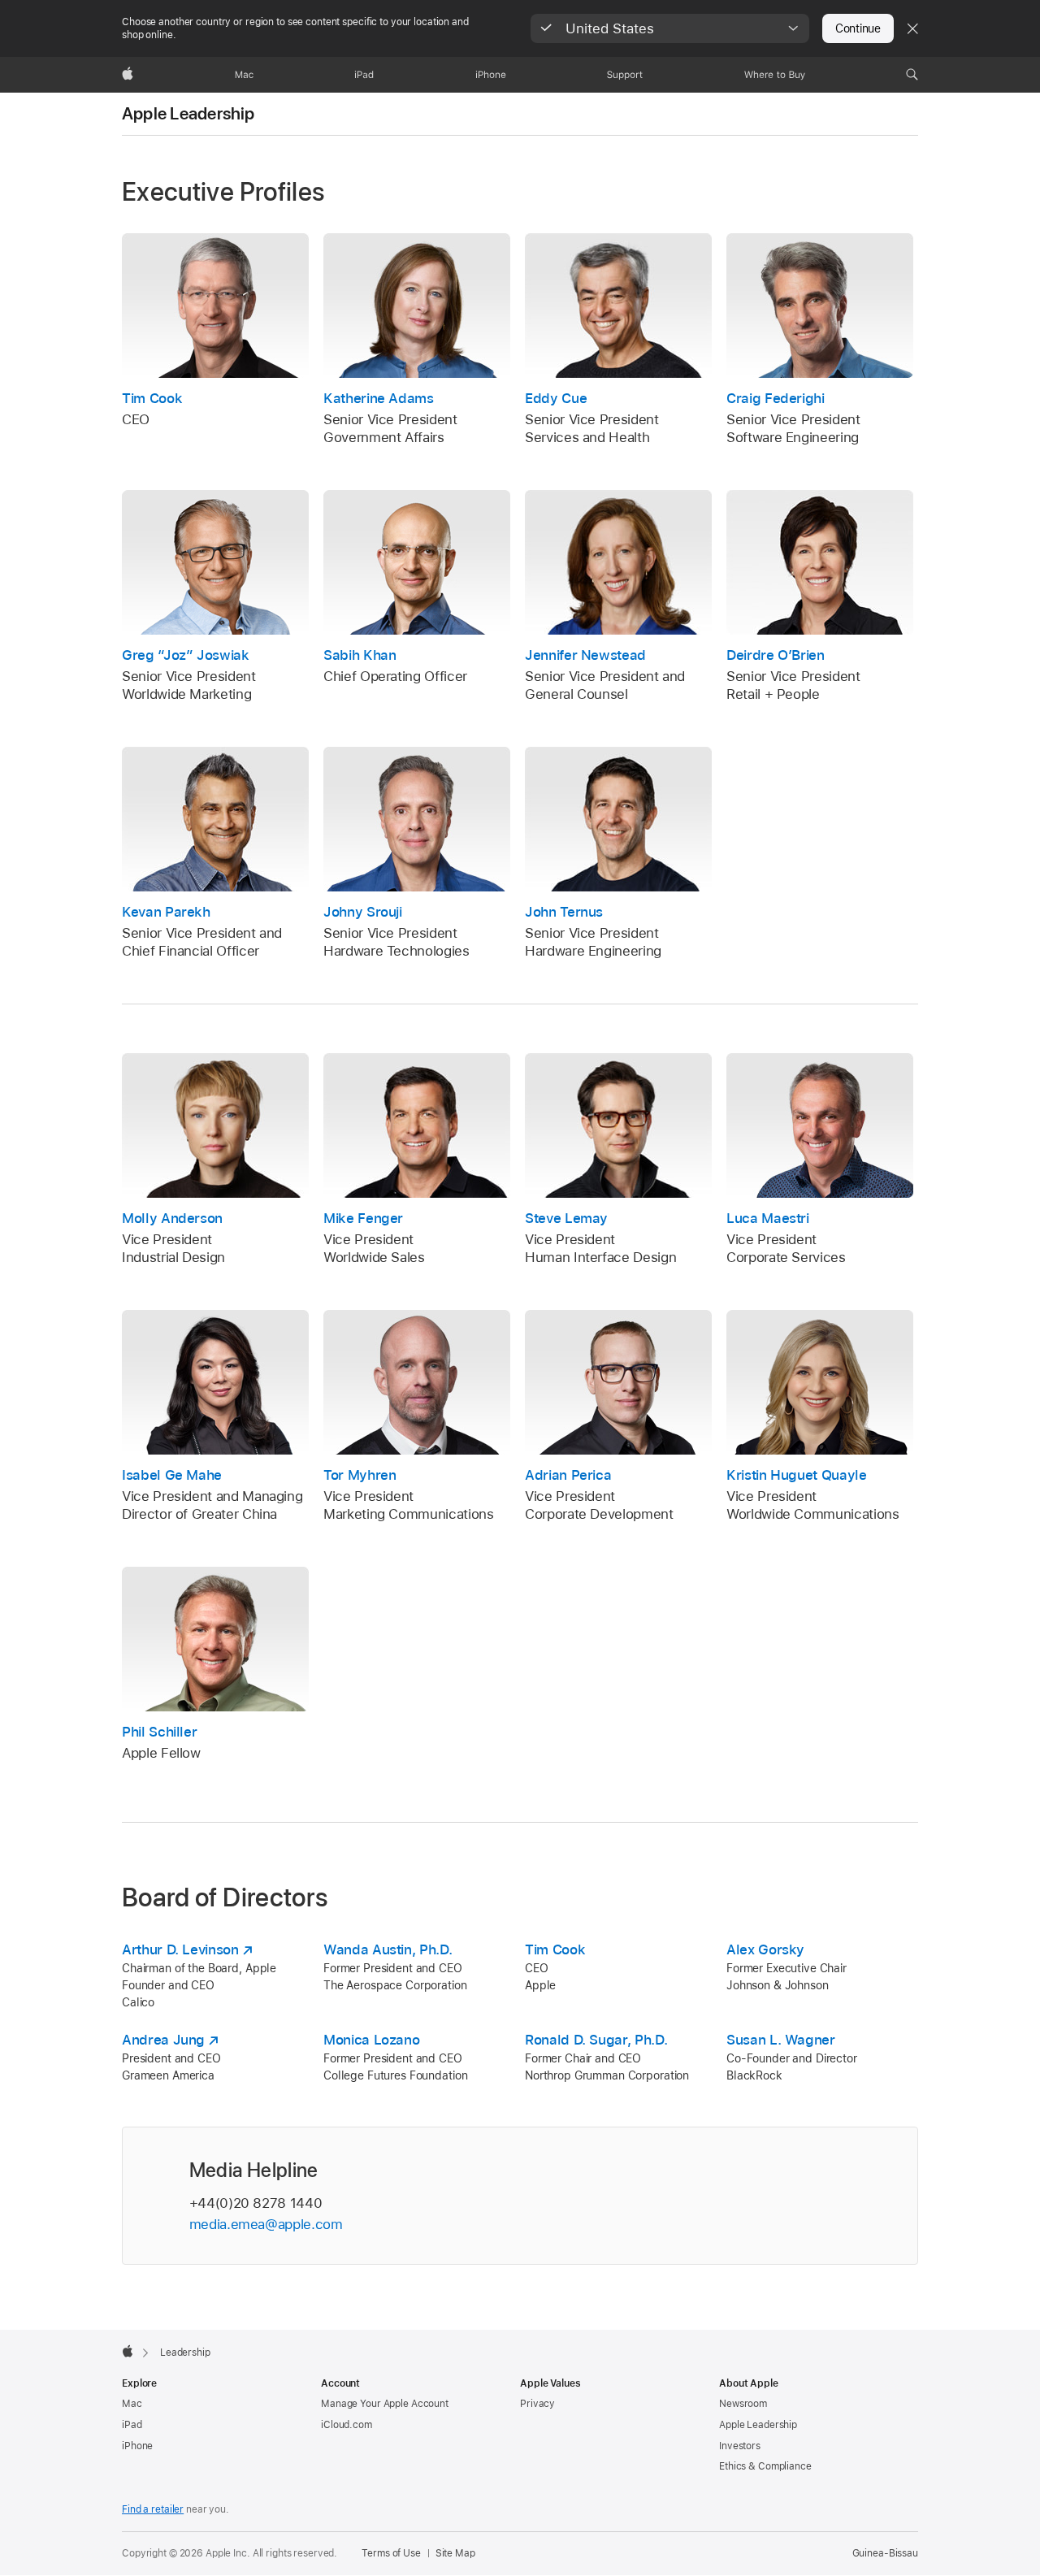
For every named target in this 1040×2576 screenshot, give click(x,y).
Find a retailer (153, 2509)
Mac (132, 2404)
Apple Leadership (188, 114)
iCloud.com (347, 2425)
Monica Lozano (371, 2040)
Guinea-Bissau (885, 2553)
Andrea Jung (163, 2040)
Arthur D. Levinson (180, 1949)
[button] (670, 28)
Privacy (537, 2404)
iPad (132, 2425)
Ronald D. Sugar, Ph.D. (596, 2040)
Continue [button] (858, 28)
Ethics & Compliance (765, 2466)
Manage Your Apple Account (385, 2404)
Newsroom (743, 2404)
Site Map (455, 2553)
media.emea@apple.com (266, 2224)
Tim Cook (555, 1949)
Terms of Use (391, 2553)
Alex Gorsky (765, 1949)
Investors (740, 2446)
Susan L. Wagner (781, 2040)
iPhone (137, 2446)
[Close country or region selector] (912, 28)
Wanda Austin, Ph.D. (388, 1949)
